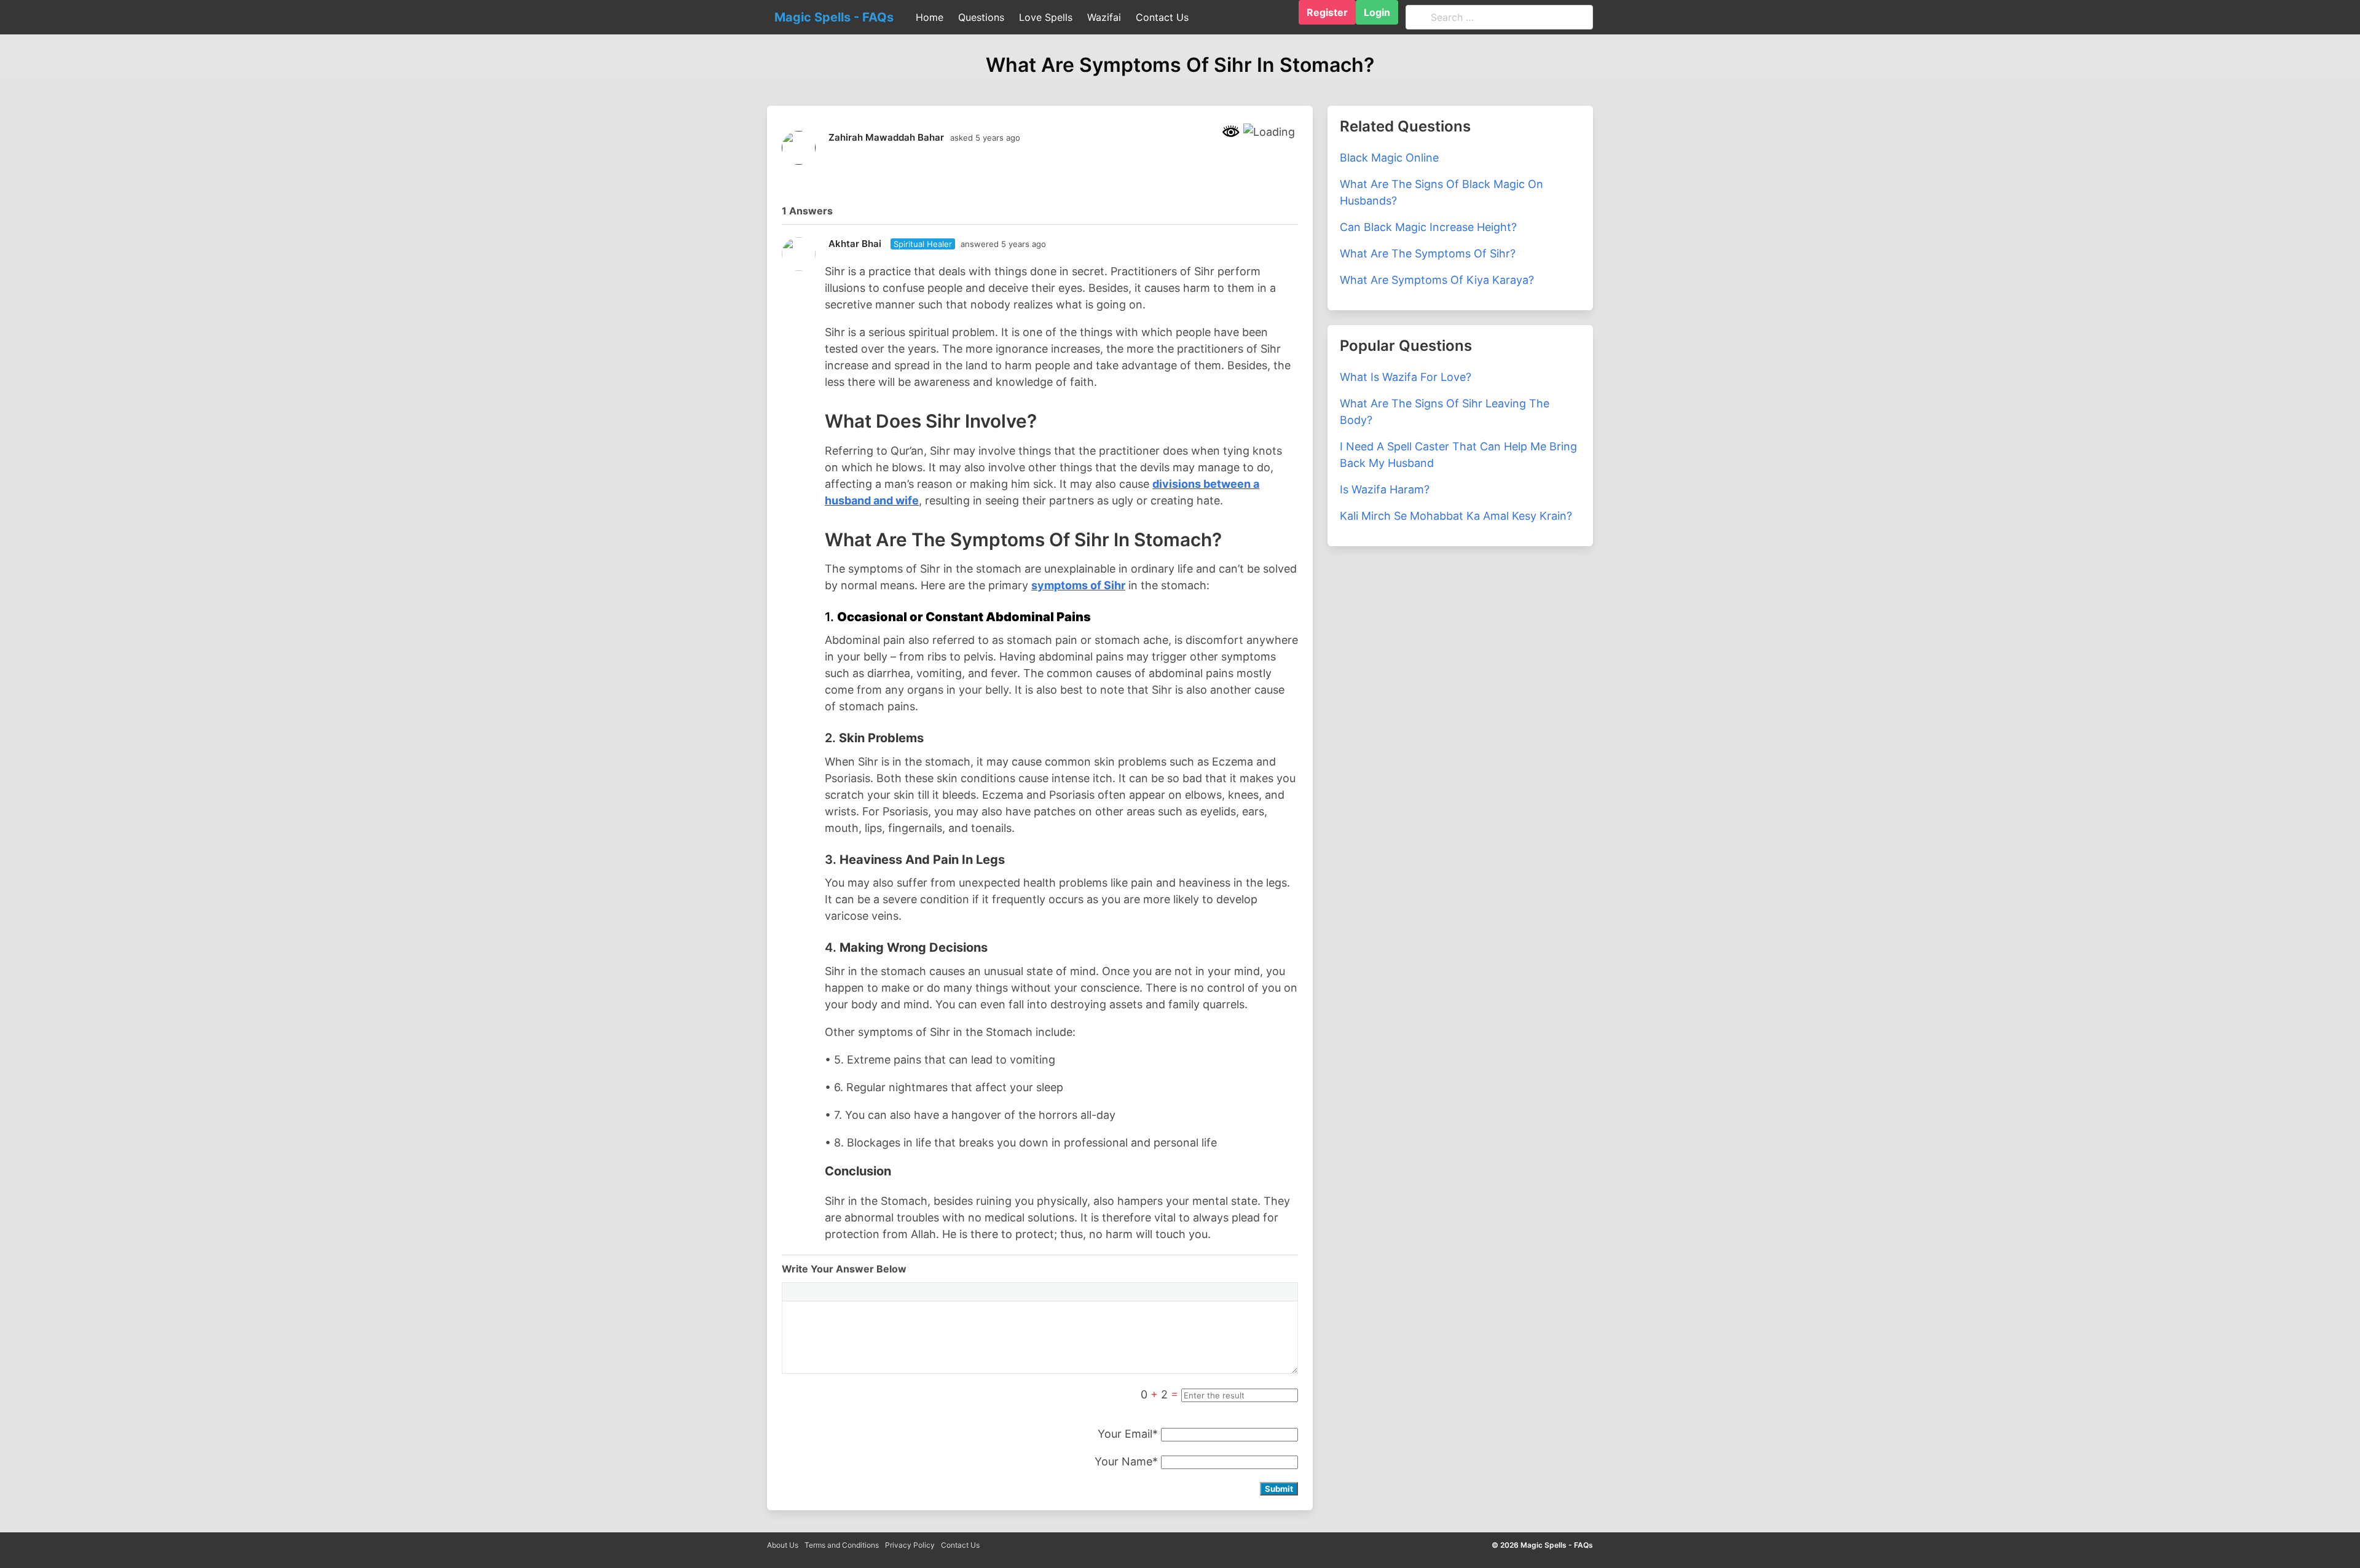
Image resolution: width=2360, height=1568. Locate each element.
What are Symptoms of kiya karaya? (1437, 280)
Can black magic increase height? (1428, 227)
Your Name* (1126, 1461)
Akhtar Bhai (855, 244)
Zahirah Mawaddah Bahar (886, 137)
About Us (783, 1545)
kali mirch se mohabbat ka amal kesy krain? (1456, 516)
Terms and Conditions (842, 1545)
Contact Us (960, 1545)
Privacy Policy (910, 1545)
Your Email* (1128, 1434)
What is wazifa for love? (1406, 377)
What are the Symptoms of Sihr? (1428, 253)
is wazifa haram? (1385, 489)
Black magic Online (1389, 158)
